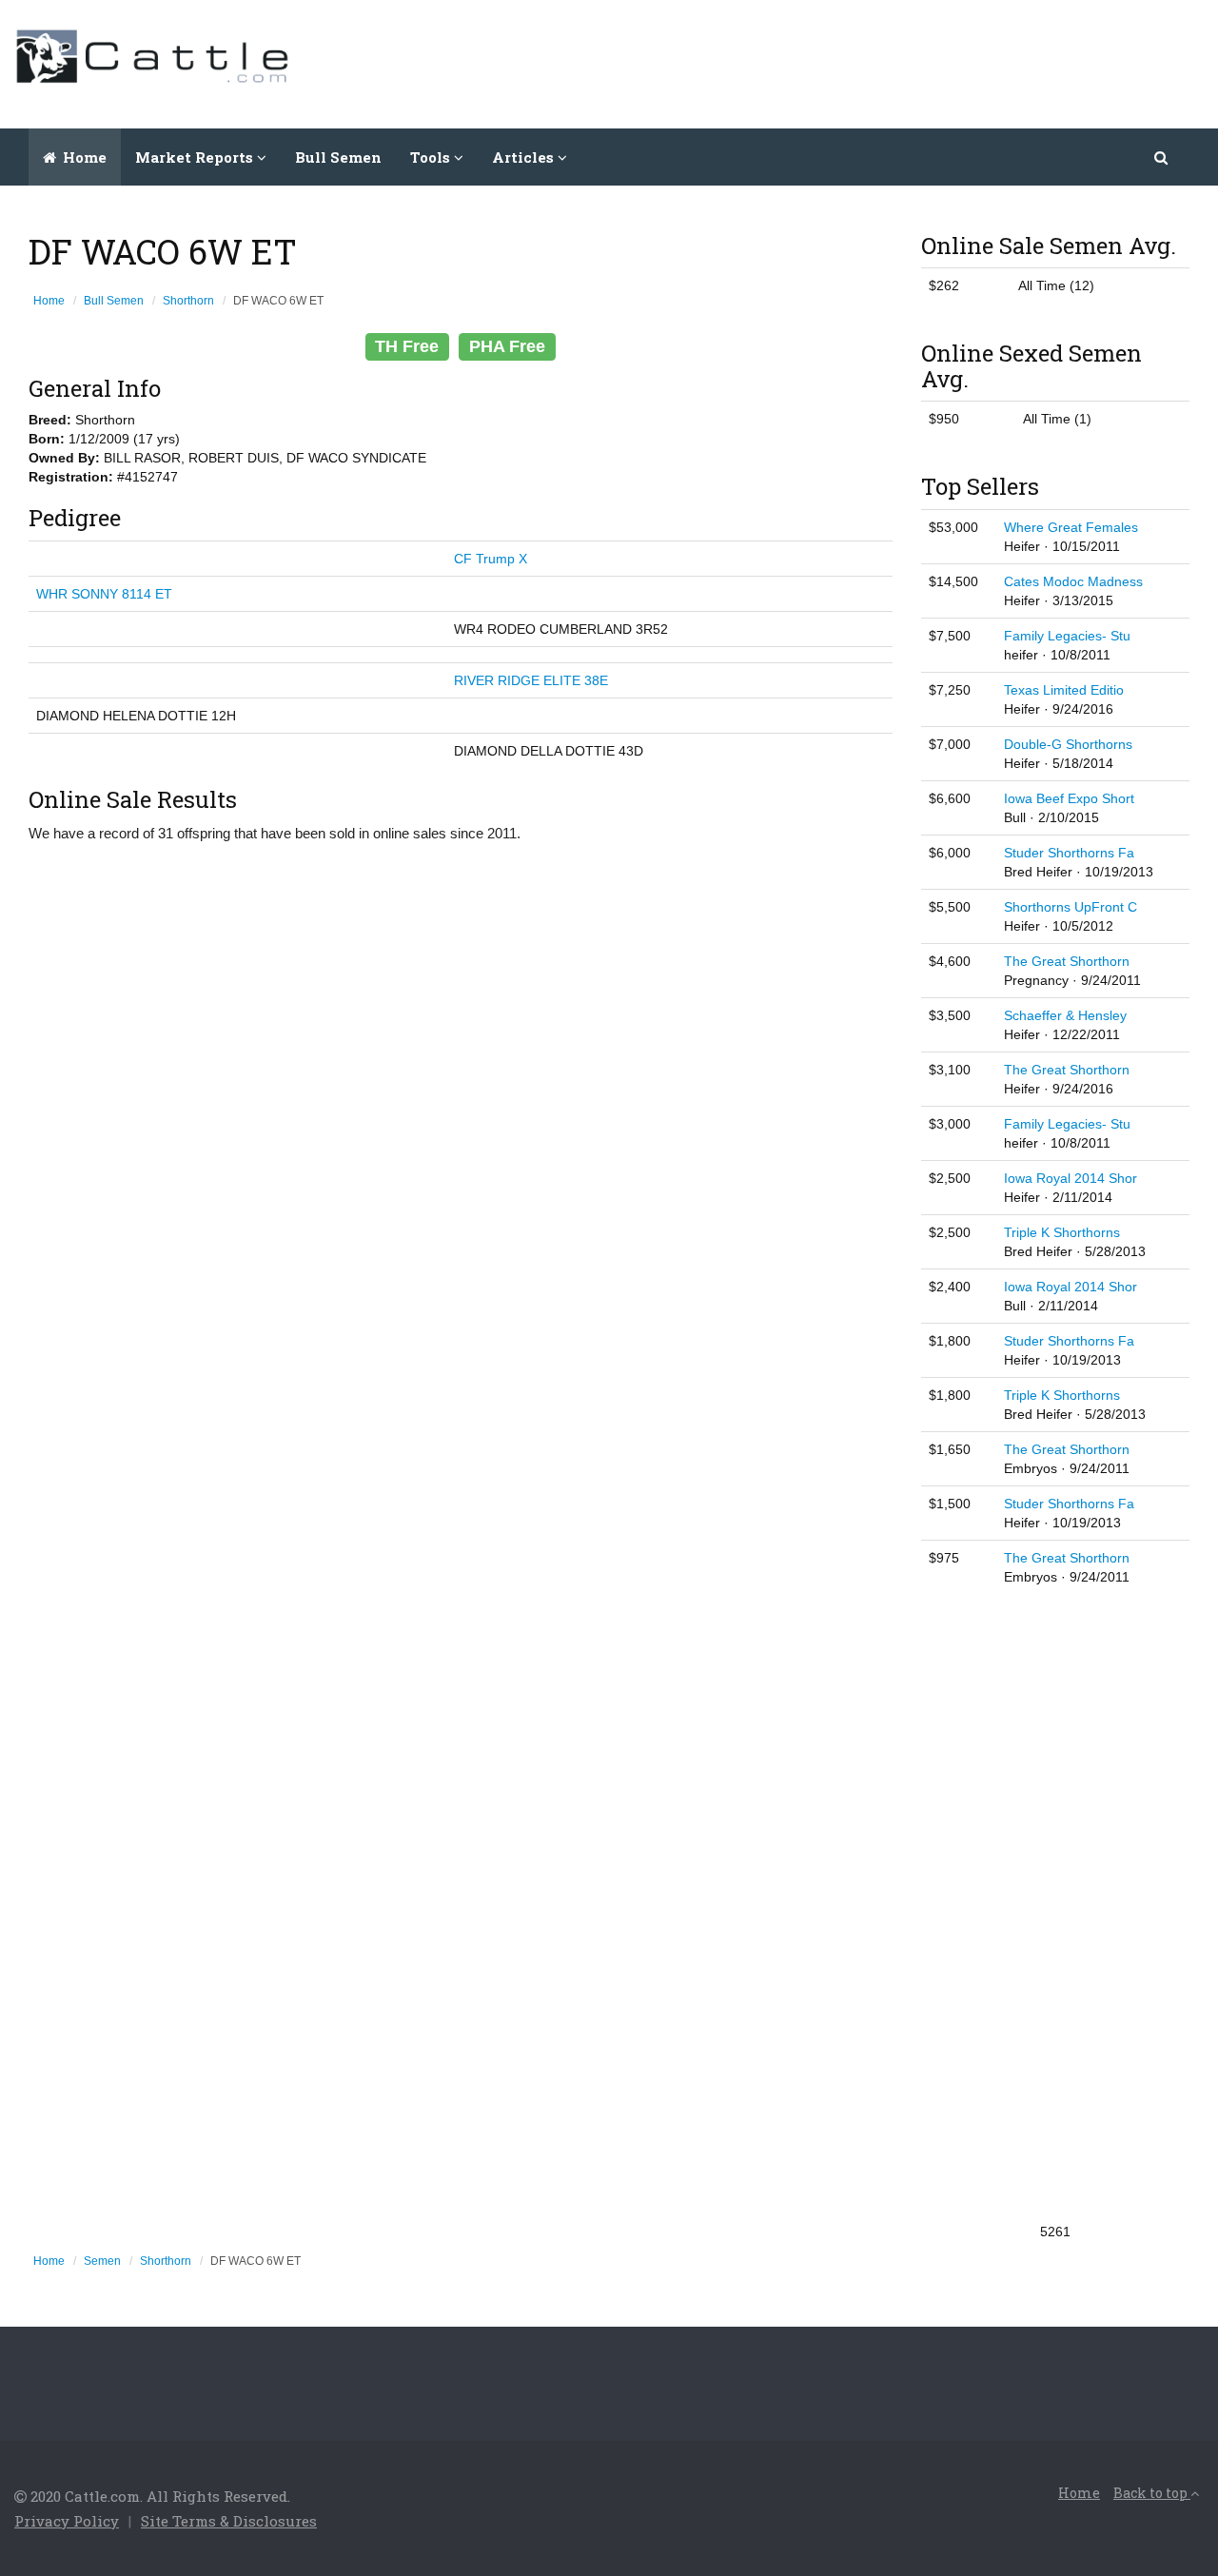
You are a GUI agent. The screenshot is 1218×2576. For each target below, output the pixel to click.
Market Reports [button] (196, 157)
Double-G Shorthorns (1068, 744)
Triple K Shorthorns (1062, 1232)
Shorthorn (188, 301)
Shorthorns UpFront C (1071, 907)
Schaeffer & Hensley (1065, 1015)
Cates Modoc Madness (1073, 581)
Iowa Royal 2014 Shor (1071, 1178)
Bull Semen (338, 157)
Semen (102, 2261)
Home (83, 157)
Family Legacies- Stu (1067, 636)
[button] (1162, 157)
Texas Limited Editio (1064, 690)
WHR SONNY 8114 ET (104, 594)
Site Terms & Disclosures (229, 2521)
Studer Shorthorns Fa (1069, 853)
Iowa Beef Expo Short (1069, 798)
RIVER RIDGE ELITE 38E (531, 680)
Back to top (1152, 2493)
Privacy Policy (67, 2521)
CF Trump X (491, 559)
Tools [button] (432, 157)
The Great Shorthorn (1067, 961)
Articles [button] (525, 157)
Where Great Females (1071, 527)
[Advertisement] (857, 62)
